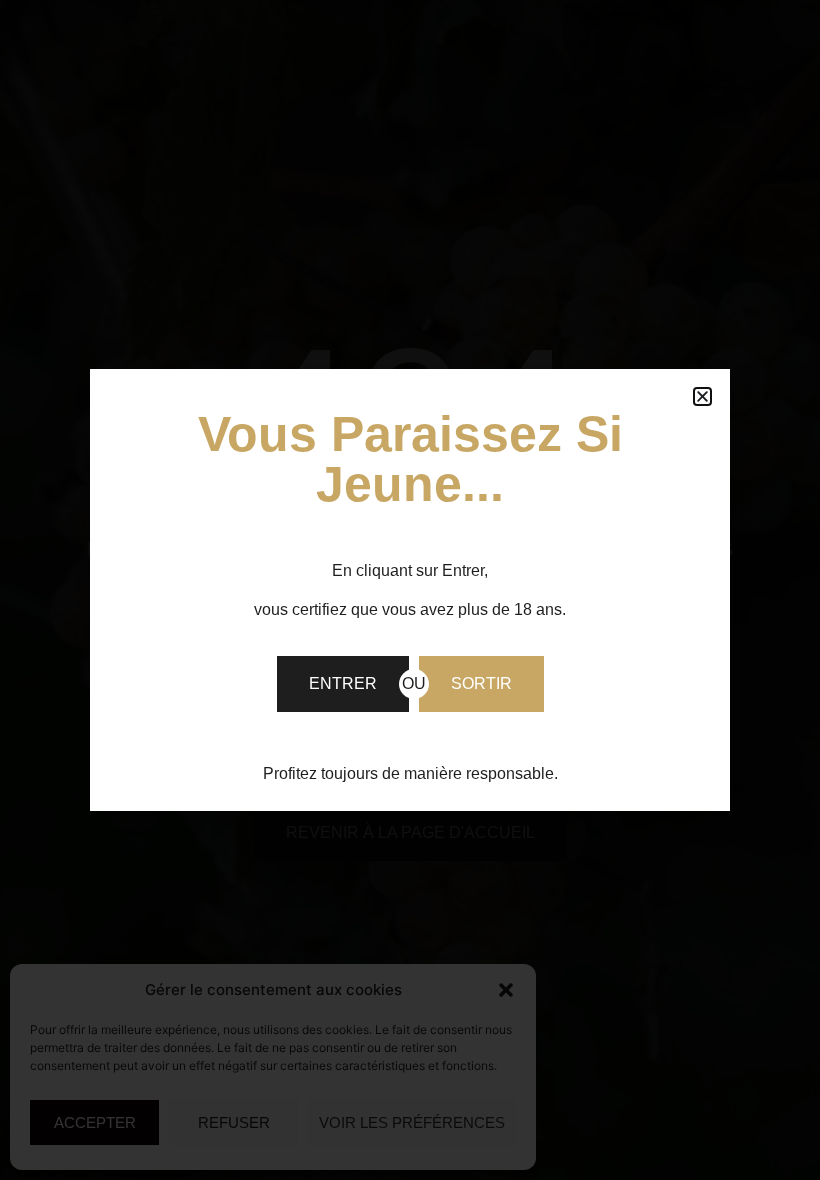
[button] (506, 990)
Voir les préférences (412, 1122)
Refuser (234, 1122)
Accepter (95, 1122)
